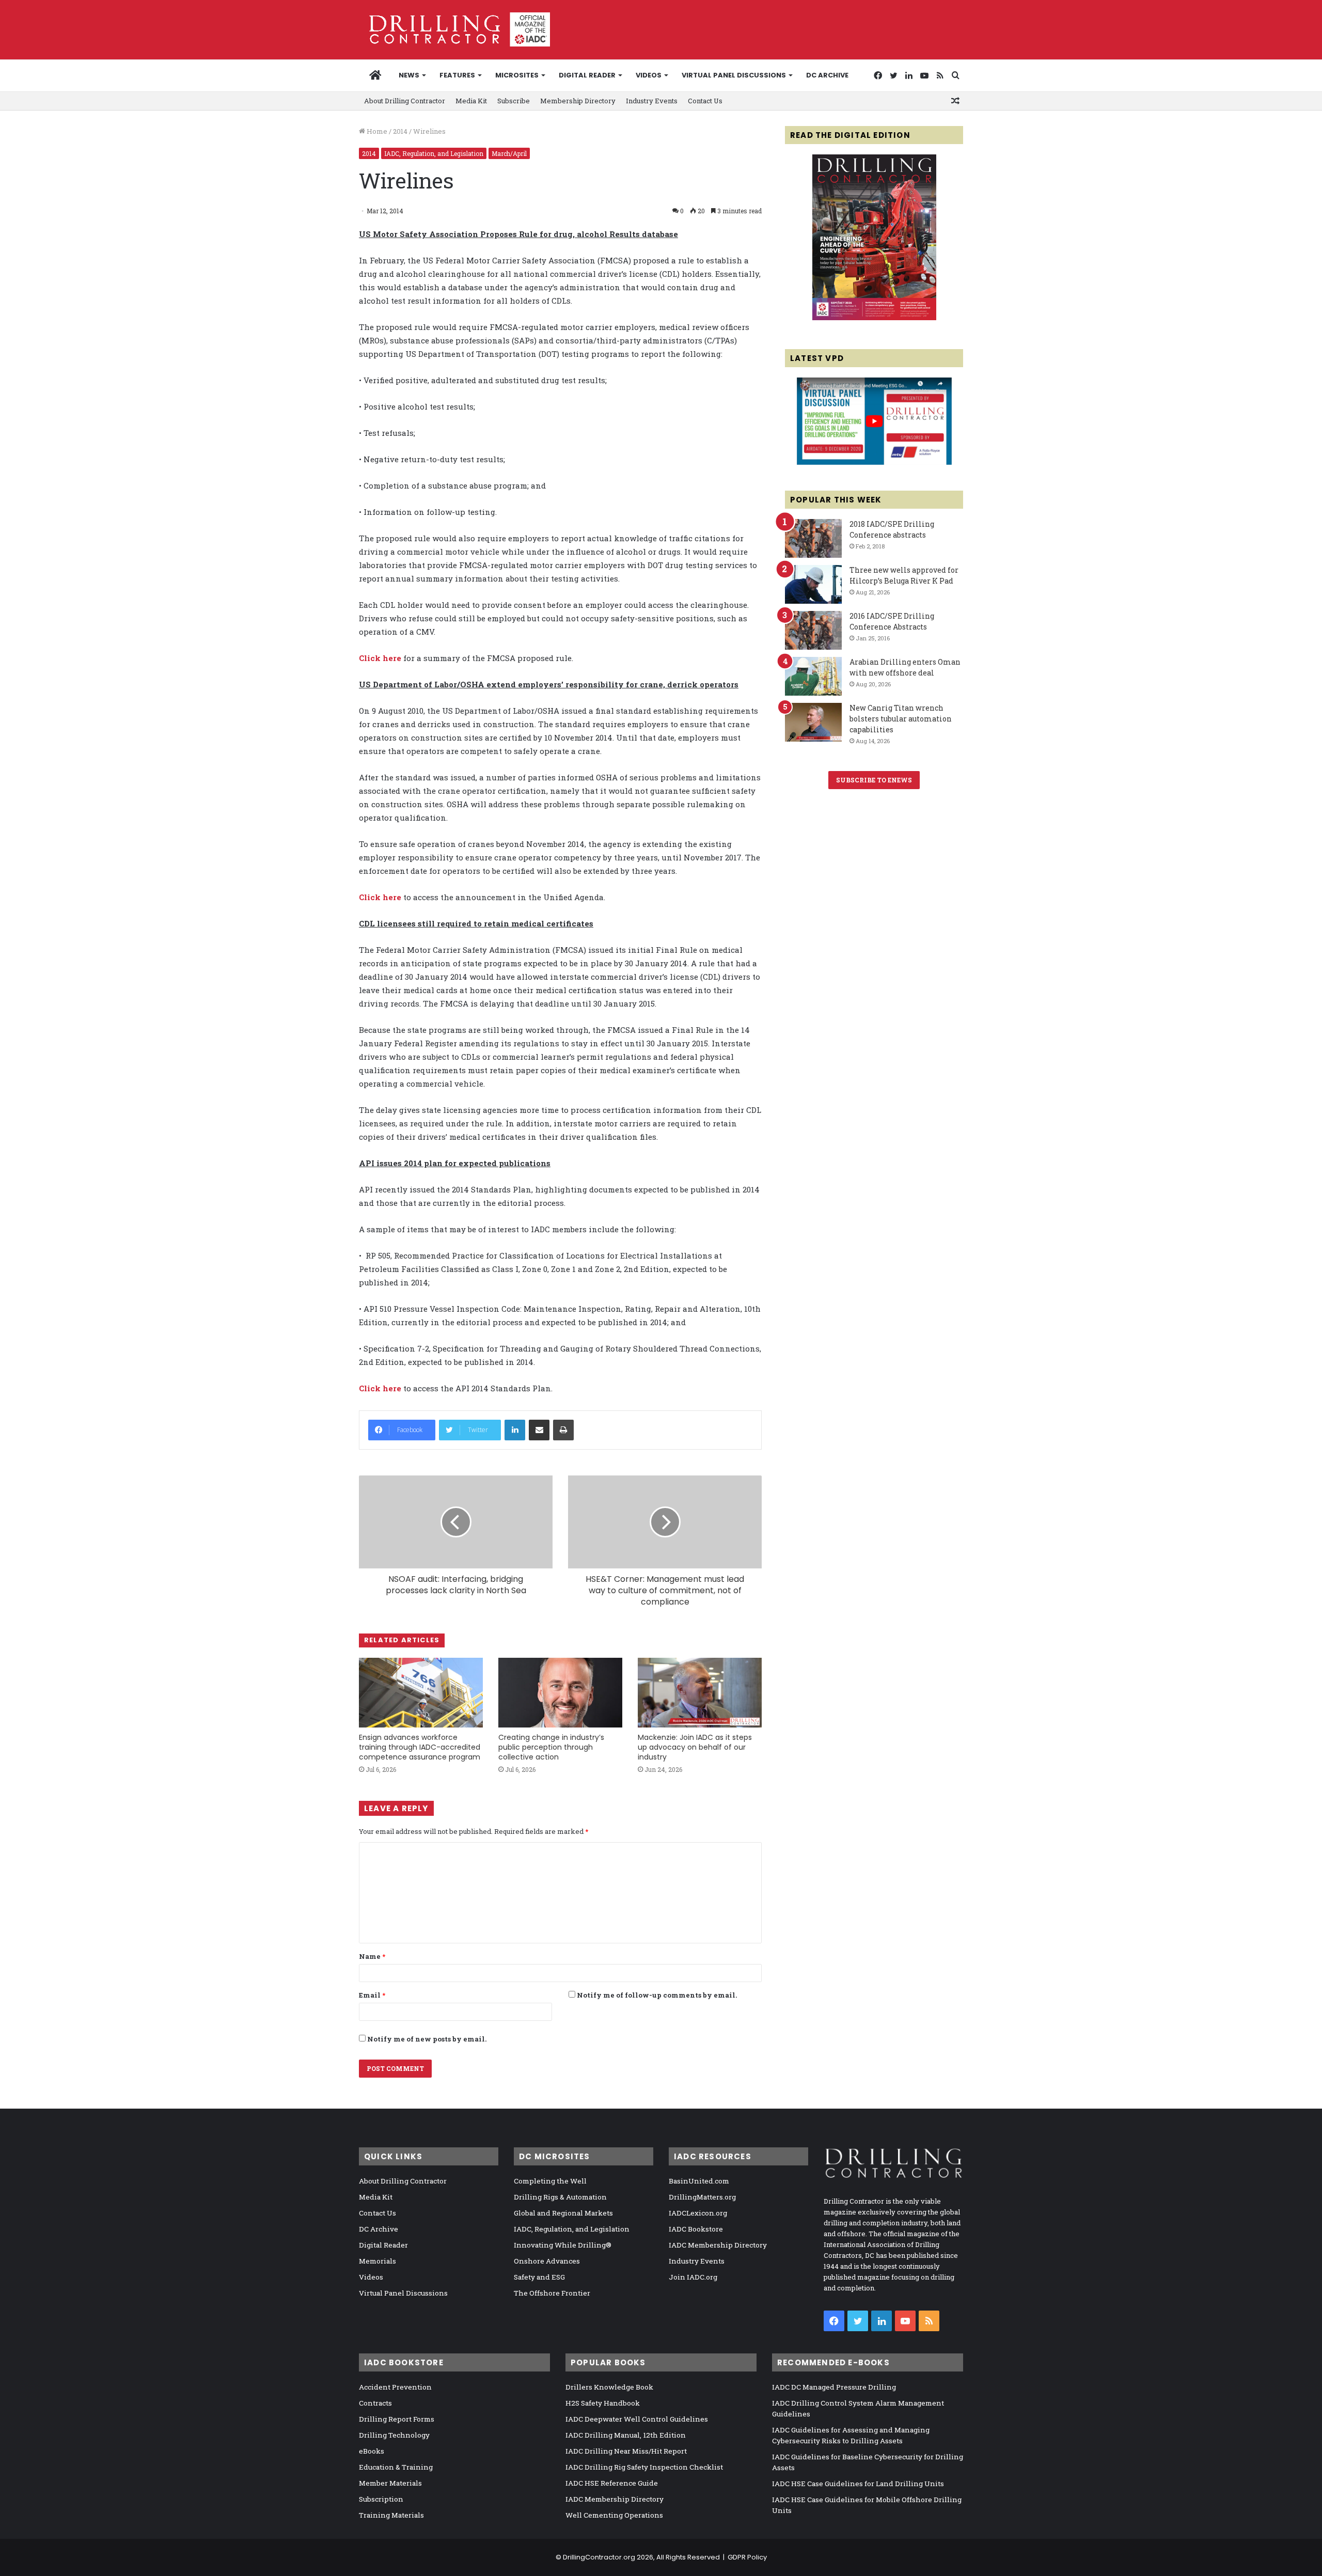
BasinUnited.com (699, 2181)
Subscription (381, 2499)
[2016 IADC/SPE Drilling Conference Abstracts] (813, 630)
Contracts (375, 2403)
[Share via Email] (539, 1430)
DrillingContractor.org (599, 2557)
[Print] (563, 1430)
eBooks (372, 2451)
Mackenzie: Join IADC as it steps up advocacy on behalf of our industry (695, 1747)
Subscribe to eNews (874, 780)
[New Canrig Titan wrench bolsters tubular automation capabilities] (813, 722)
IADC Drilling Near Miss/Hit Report (626, 2451)
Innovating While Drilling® (563, 2245)
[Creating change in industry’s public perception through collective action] (560, 1693)
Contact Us (705, 101)
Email (372, 1995)
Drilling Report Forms (397, 2419)
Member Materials (390, 2483)
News (409, 75)
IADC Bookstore (696, 2229)
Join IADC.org (693, 2277)
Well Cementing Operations (614, 2515)
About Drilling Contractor (405, 101)
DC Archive (827, 75)
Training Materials (391, 2515)
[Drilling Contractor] (454, 29)
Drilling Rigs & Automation (560, 2197)
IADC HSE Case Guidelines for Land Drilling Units (858, 2484)
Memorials (377, 2261)
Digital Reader (587, 75)
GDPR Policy (747, 2557)
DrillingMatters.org (702, 2197)
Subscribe (514, 101)
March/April (509, 153)
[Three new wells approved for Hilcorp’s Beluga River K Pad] (813, 584)
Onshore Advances (547, 2261)
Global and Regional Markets (563, 2213)
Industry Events (652, 101)
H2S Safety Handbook (603, 2403)
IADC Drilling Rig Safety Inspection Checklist (644, 2467)
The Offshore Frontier (552, 2293)
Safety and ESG (539, 2277)
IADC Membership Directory (718, 2245)
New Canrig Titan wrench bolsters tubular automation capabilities (901, 719)
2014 (400, 131)
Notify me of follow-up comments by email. (657, 1995)
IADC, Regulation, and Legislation (434, 153)
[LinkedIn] (515, 1430)
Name (372, 1956)
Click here (380, 658)
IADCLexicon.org (698, 2213)
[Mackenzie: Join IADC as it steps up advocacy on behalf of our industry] (700, 1693)
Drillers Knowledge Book (609, 2387)
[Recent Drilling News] (874, 318)
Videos (649, 75)
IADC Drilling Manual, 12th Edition (626, 2435)
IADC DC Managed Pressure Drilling (834, 2387)
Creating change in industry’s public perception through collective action (551, 1747)
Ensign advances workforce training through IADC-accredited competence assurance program (420, 1747)
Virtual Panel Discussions (734, 75)
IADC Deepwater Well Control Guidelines (637, 2419)
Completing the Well (550, 2181)
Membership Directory (578, 101)
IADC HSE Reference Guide (612, 2483)
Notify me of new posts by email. (427, 2039)
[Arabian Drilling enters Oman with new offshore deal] (813, 676)
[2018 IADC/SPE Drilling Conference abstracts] (813, 538)
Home (376, 131)
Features (457, 75)
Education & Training (396, 2467)
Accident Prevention (395, 2387)
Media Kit (471, 101)
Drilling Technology (394, 2435)
